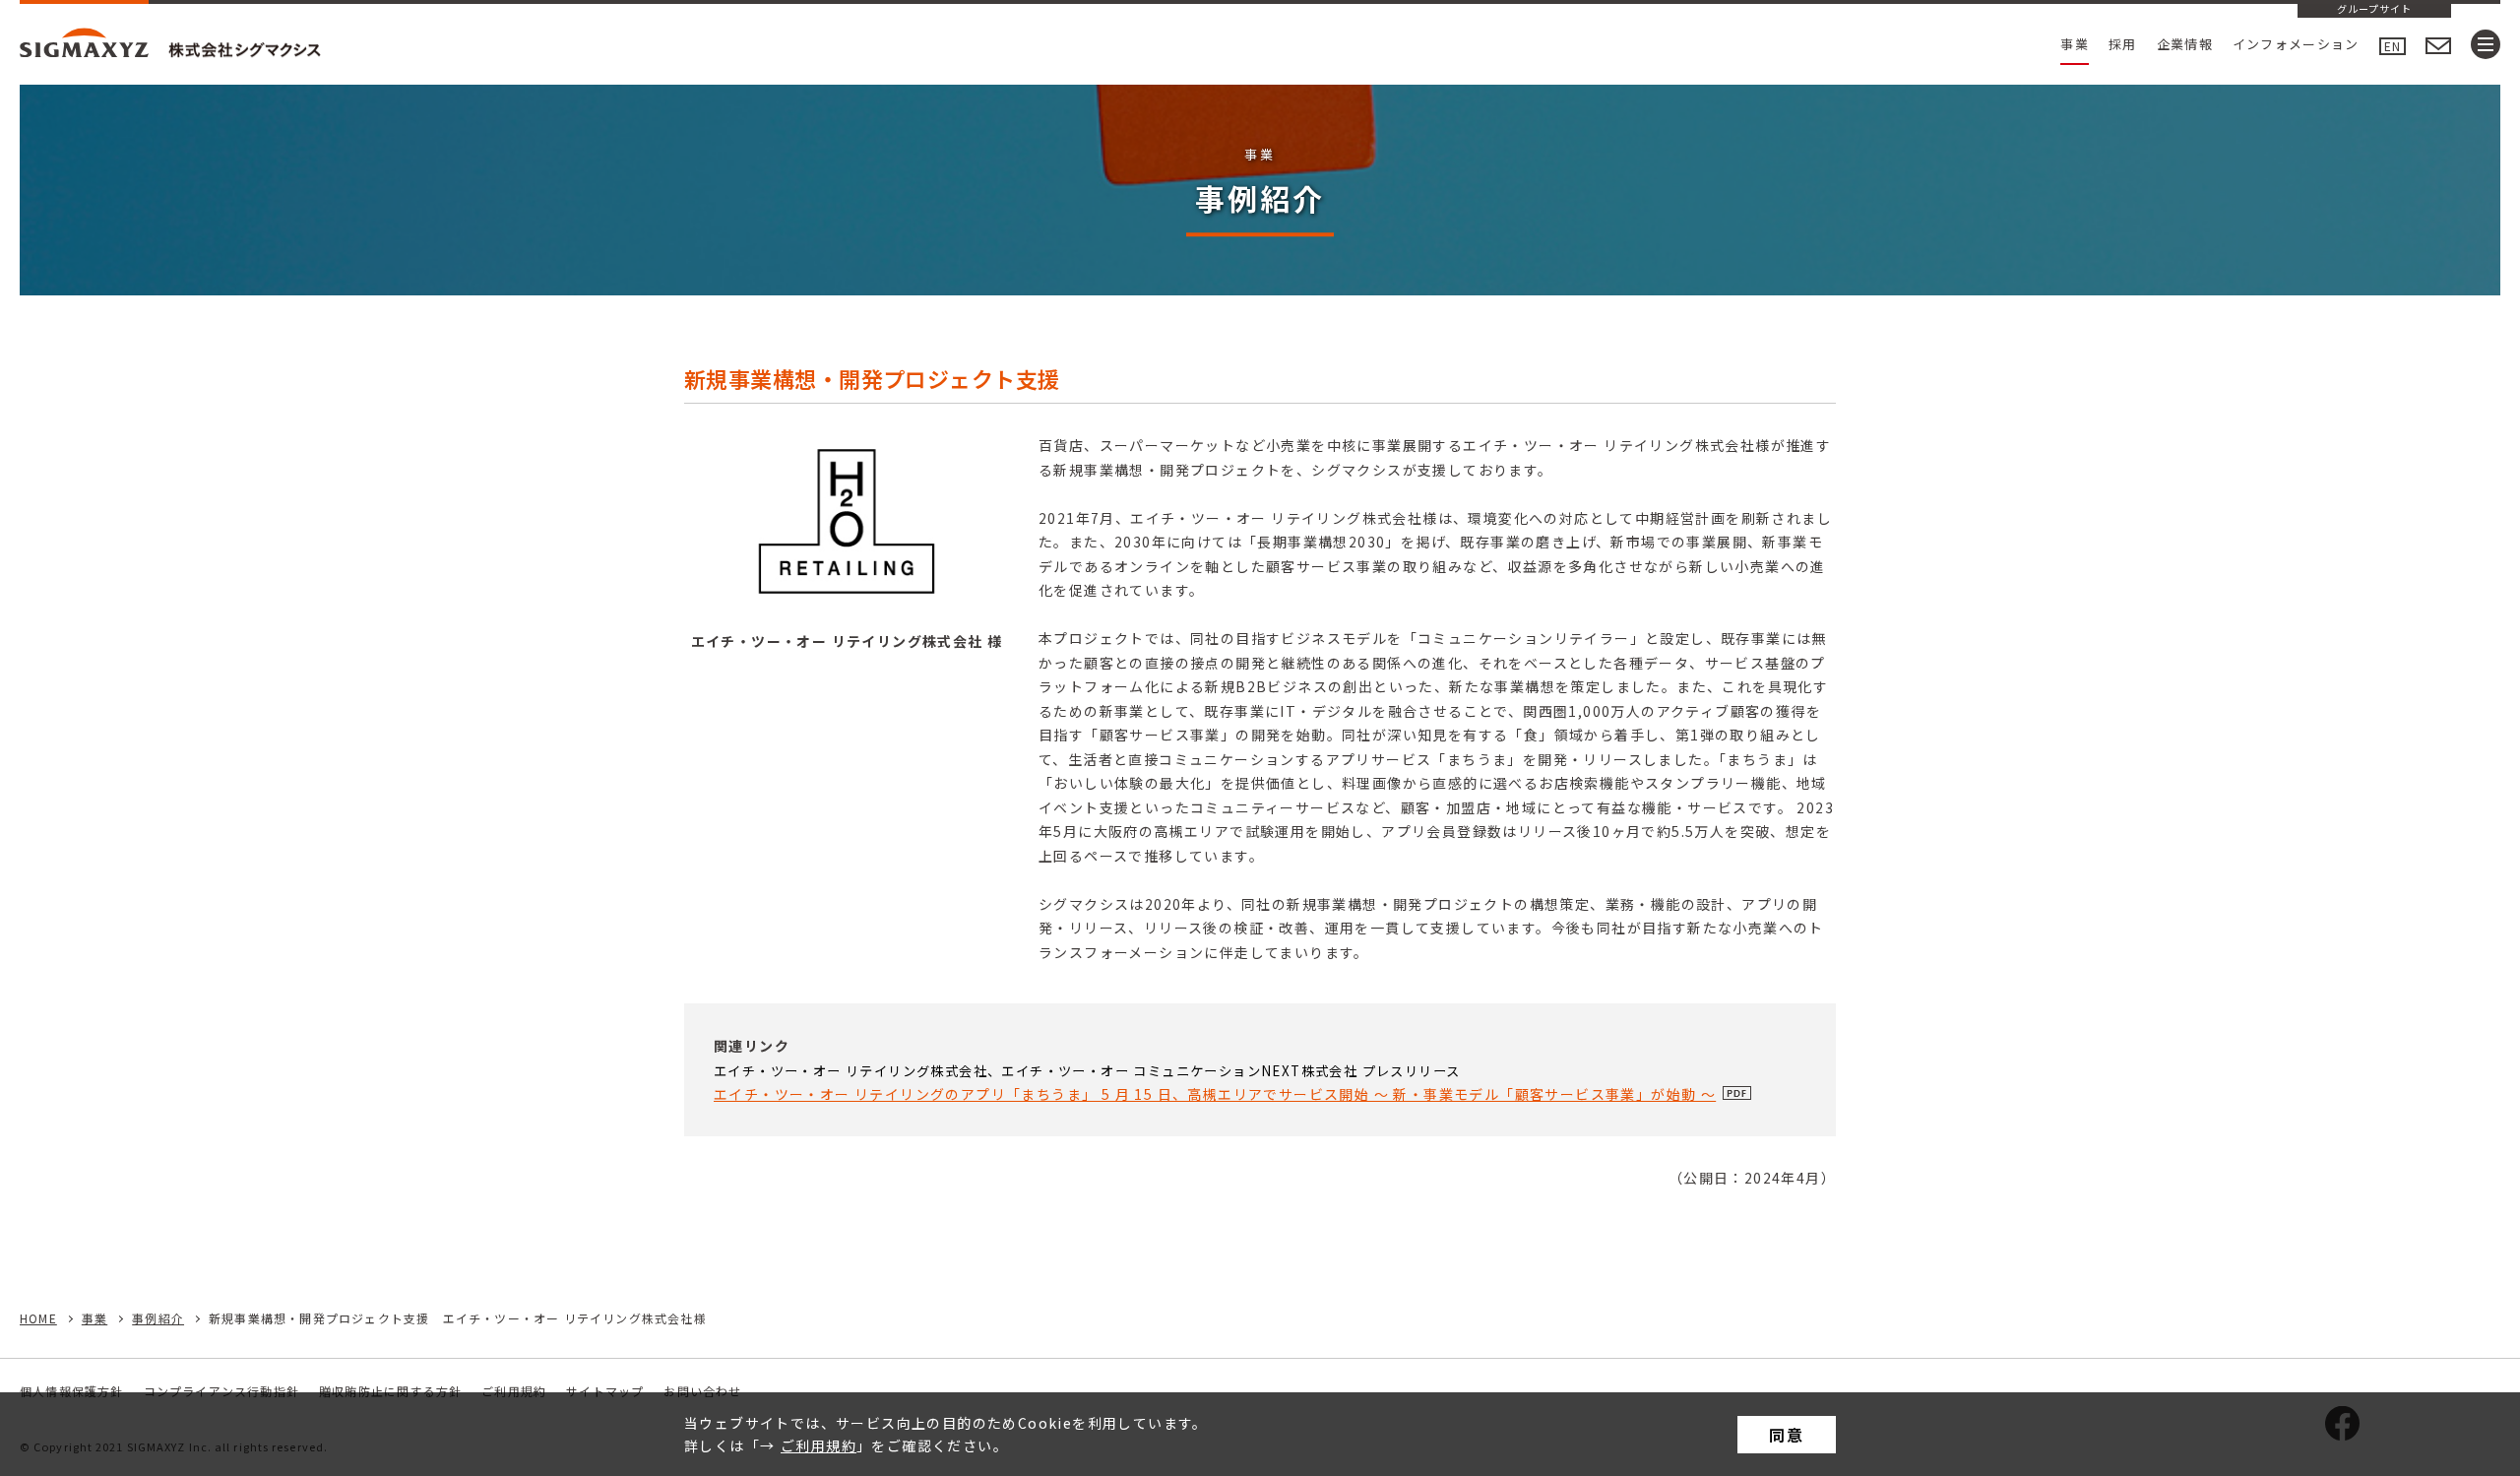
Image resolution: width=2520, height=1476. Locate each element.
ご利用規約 (819, 1445)
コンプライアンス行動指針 (221, 1391)
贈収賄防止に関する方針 (390, 1391)
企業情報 (2185, 44)
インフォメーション (2296, 44)
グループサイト (2374, 10)
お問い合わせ (702, 1391)
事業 (2075, 44)
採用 (2123, 44)
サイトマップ (605, 1391)
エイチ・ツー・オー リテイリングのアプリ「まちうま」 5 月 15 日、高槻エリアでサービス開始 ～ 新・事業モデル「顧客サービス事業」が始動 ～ (1215, 1094)
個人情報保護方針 (72, 1391)
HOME (38, 1318)
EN (2393, 46)
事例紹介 (158, 1318)
